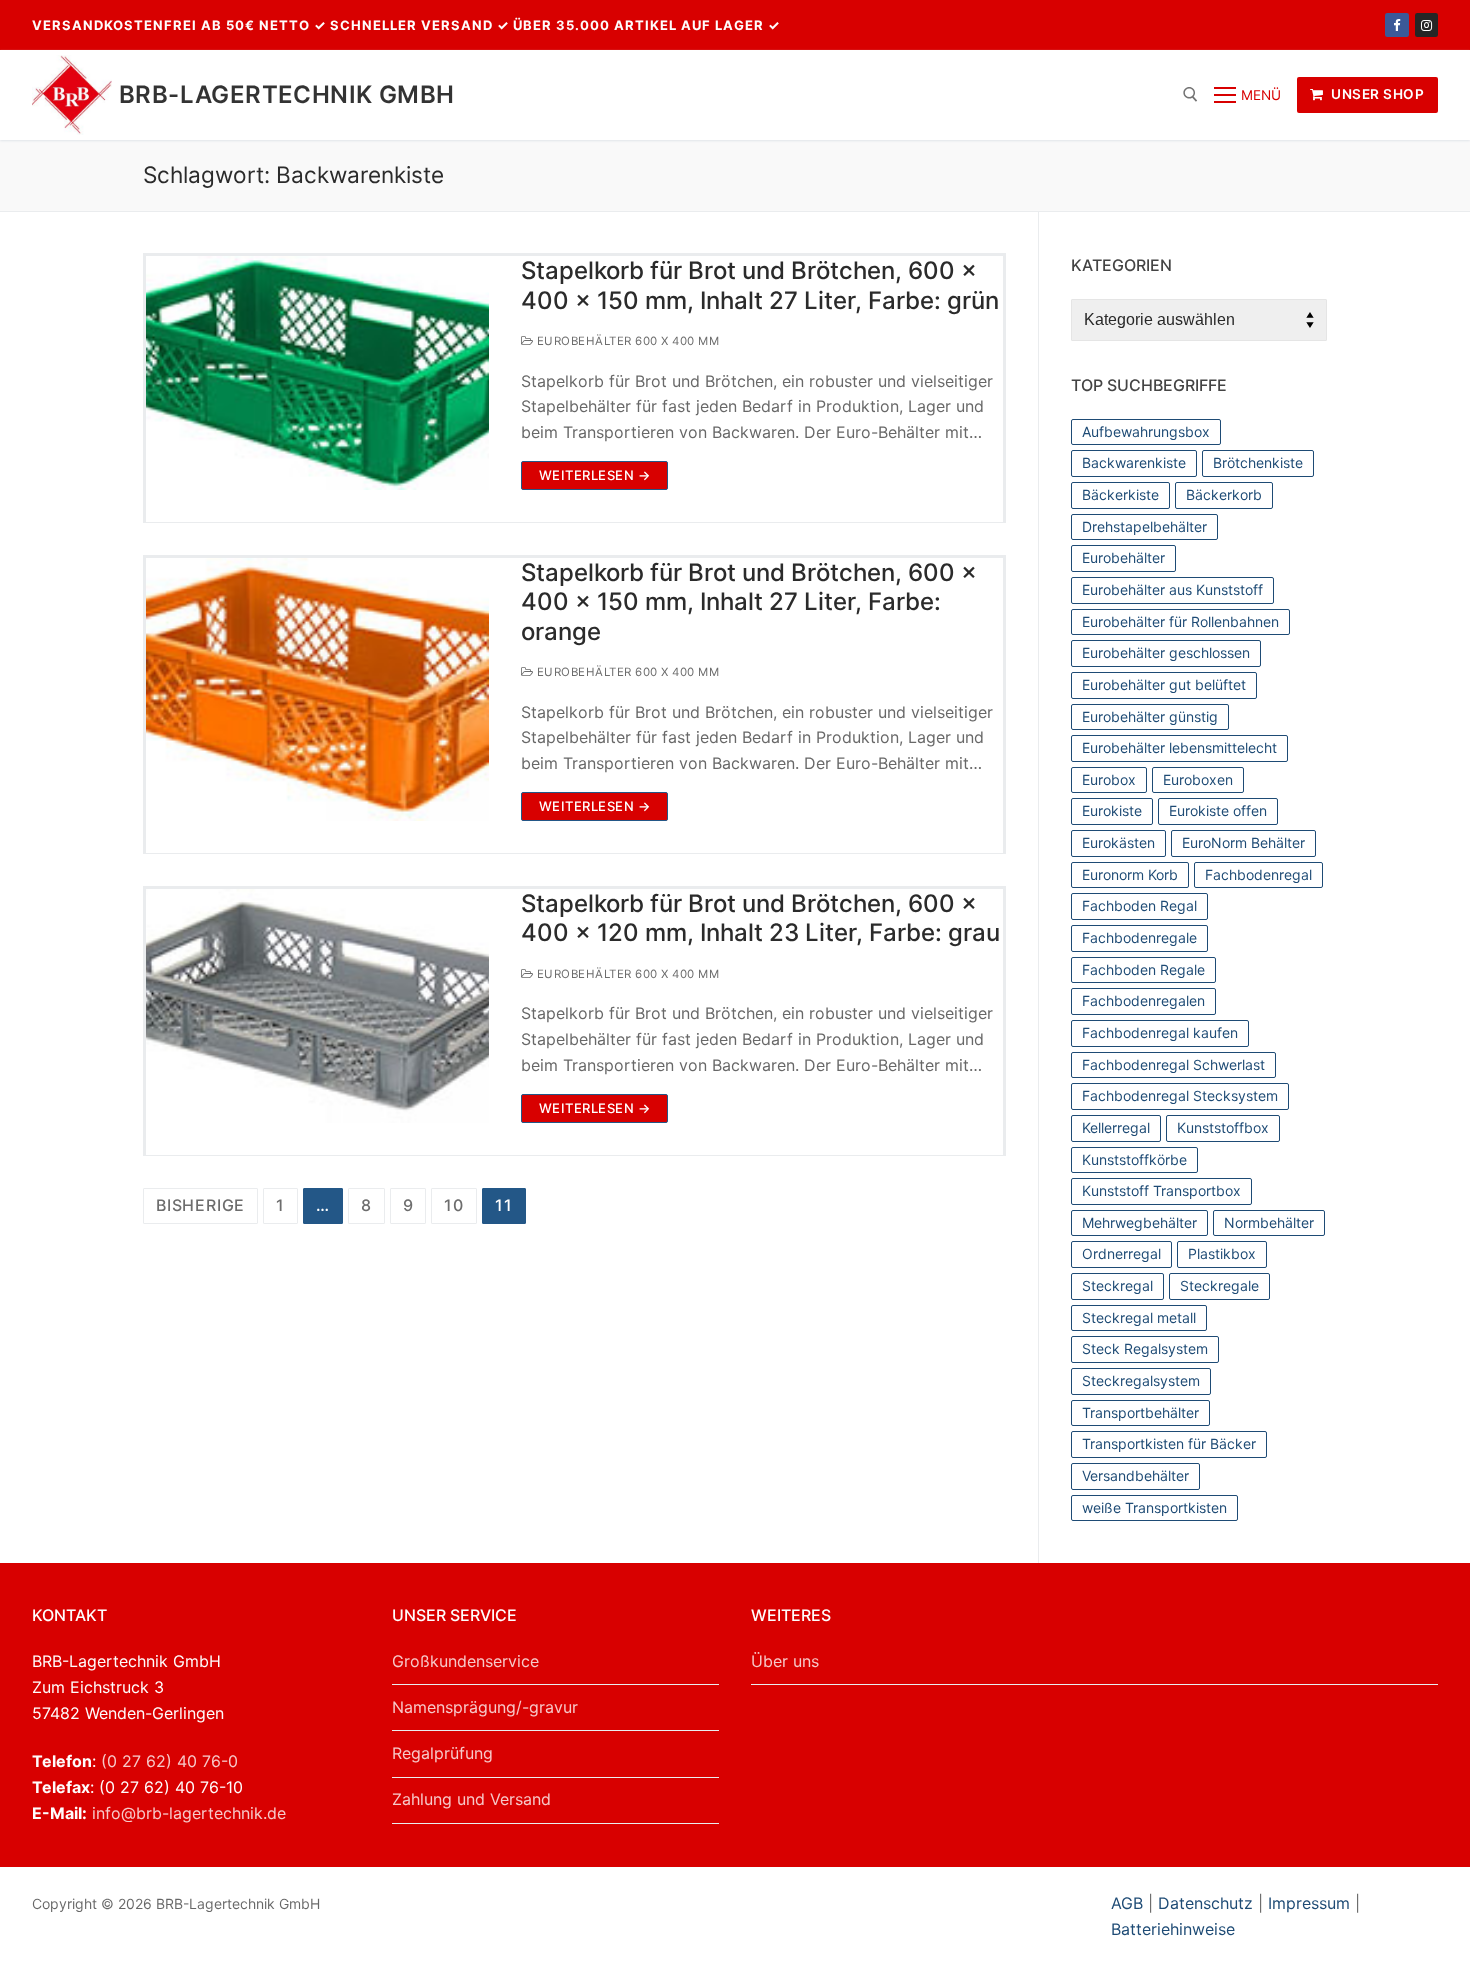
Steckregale (1219, 1285)
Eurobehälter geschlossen (1166, 652)
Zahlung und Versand (471, 1799)
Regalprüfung (442, 1753)
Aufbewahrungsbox (1146, 431)
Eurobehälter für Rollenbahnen (1180, 621)
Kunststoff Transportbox (1161, 1190)
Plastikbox (1222, 1253)
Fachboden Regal (1139, 905)
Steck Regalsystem (1145, 1348)
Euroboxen (1198, 779)
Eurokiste (1112, 810)
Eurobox (1109, 779)
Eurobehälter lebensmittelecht (1179, 747)
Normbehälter (1269, 1222)
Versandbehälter (1135, 1475)
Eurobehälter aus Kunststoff (1172, 589)
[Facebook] (1396, 24)
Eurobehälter (1123, 557)
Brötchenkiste (1258, 462)
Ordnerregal (1121, 1253)
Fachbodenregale (1139, 937)
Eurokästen (1118, 842)
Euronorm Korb (1130, 874)
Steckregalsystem (1141, 1380)
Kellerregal (1116, 1127)
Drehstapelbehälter (1144, 526)
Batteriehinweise (1173, 1929)
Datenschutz (1205, 1903)
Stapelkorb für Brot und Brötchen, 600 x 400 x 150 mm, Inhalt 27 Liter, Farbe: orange (749, 601)
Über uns (785, 1661)
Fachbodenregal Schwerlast (1173, 1064)
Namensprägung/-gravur (485, 1707)
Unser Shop (1376, 94)
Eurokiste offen (1218, 810)
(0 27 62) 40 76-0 (169, 1761)
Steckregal (1117, 1285)
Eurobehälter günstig (1150, 716)
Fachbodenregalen (1143, 1000)
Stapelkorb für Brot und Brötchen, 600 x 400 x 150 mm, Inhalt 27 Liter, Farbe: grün (760, 285)
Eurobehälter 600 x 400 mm (626, 341)
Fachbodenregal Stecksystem (1180, 1095)
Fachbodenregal (1258, 874)
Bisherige (200, 1205)
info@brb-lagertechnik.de (189, 1813)
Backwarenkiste (1134, 462)
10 (454, 1205)
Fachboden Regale (1143, 969)
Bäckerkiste (1120, 494)
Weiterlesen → (595, 475)
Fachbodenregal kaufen (1160, 1032)
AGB (1129, 1903)
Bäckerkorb (1224, 494)
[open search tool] (1190, 94)
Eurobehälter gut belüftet (1164, 684)
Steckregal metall (1139, 1317)
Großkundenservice (465, 1661)
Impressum (1309, 1903)
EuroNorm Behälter (1243, 842)
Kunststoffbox (1223, 1127)
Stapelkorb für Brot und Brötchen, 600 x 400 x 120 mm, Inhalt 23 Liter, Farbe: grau (760, 918)
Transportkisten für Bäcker (1169, 1443)
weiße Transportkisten (1154, 1507)
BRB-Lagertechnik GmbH (286, 94)
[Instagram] (1426, 24)
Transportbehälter (1140, 1412)
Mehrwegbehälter (1139, 1222)
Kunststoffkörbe (1134, 1159)
